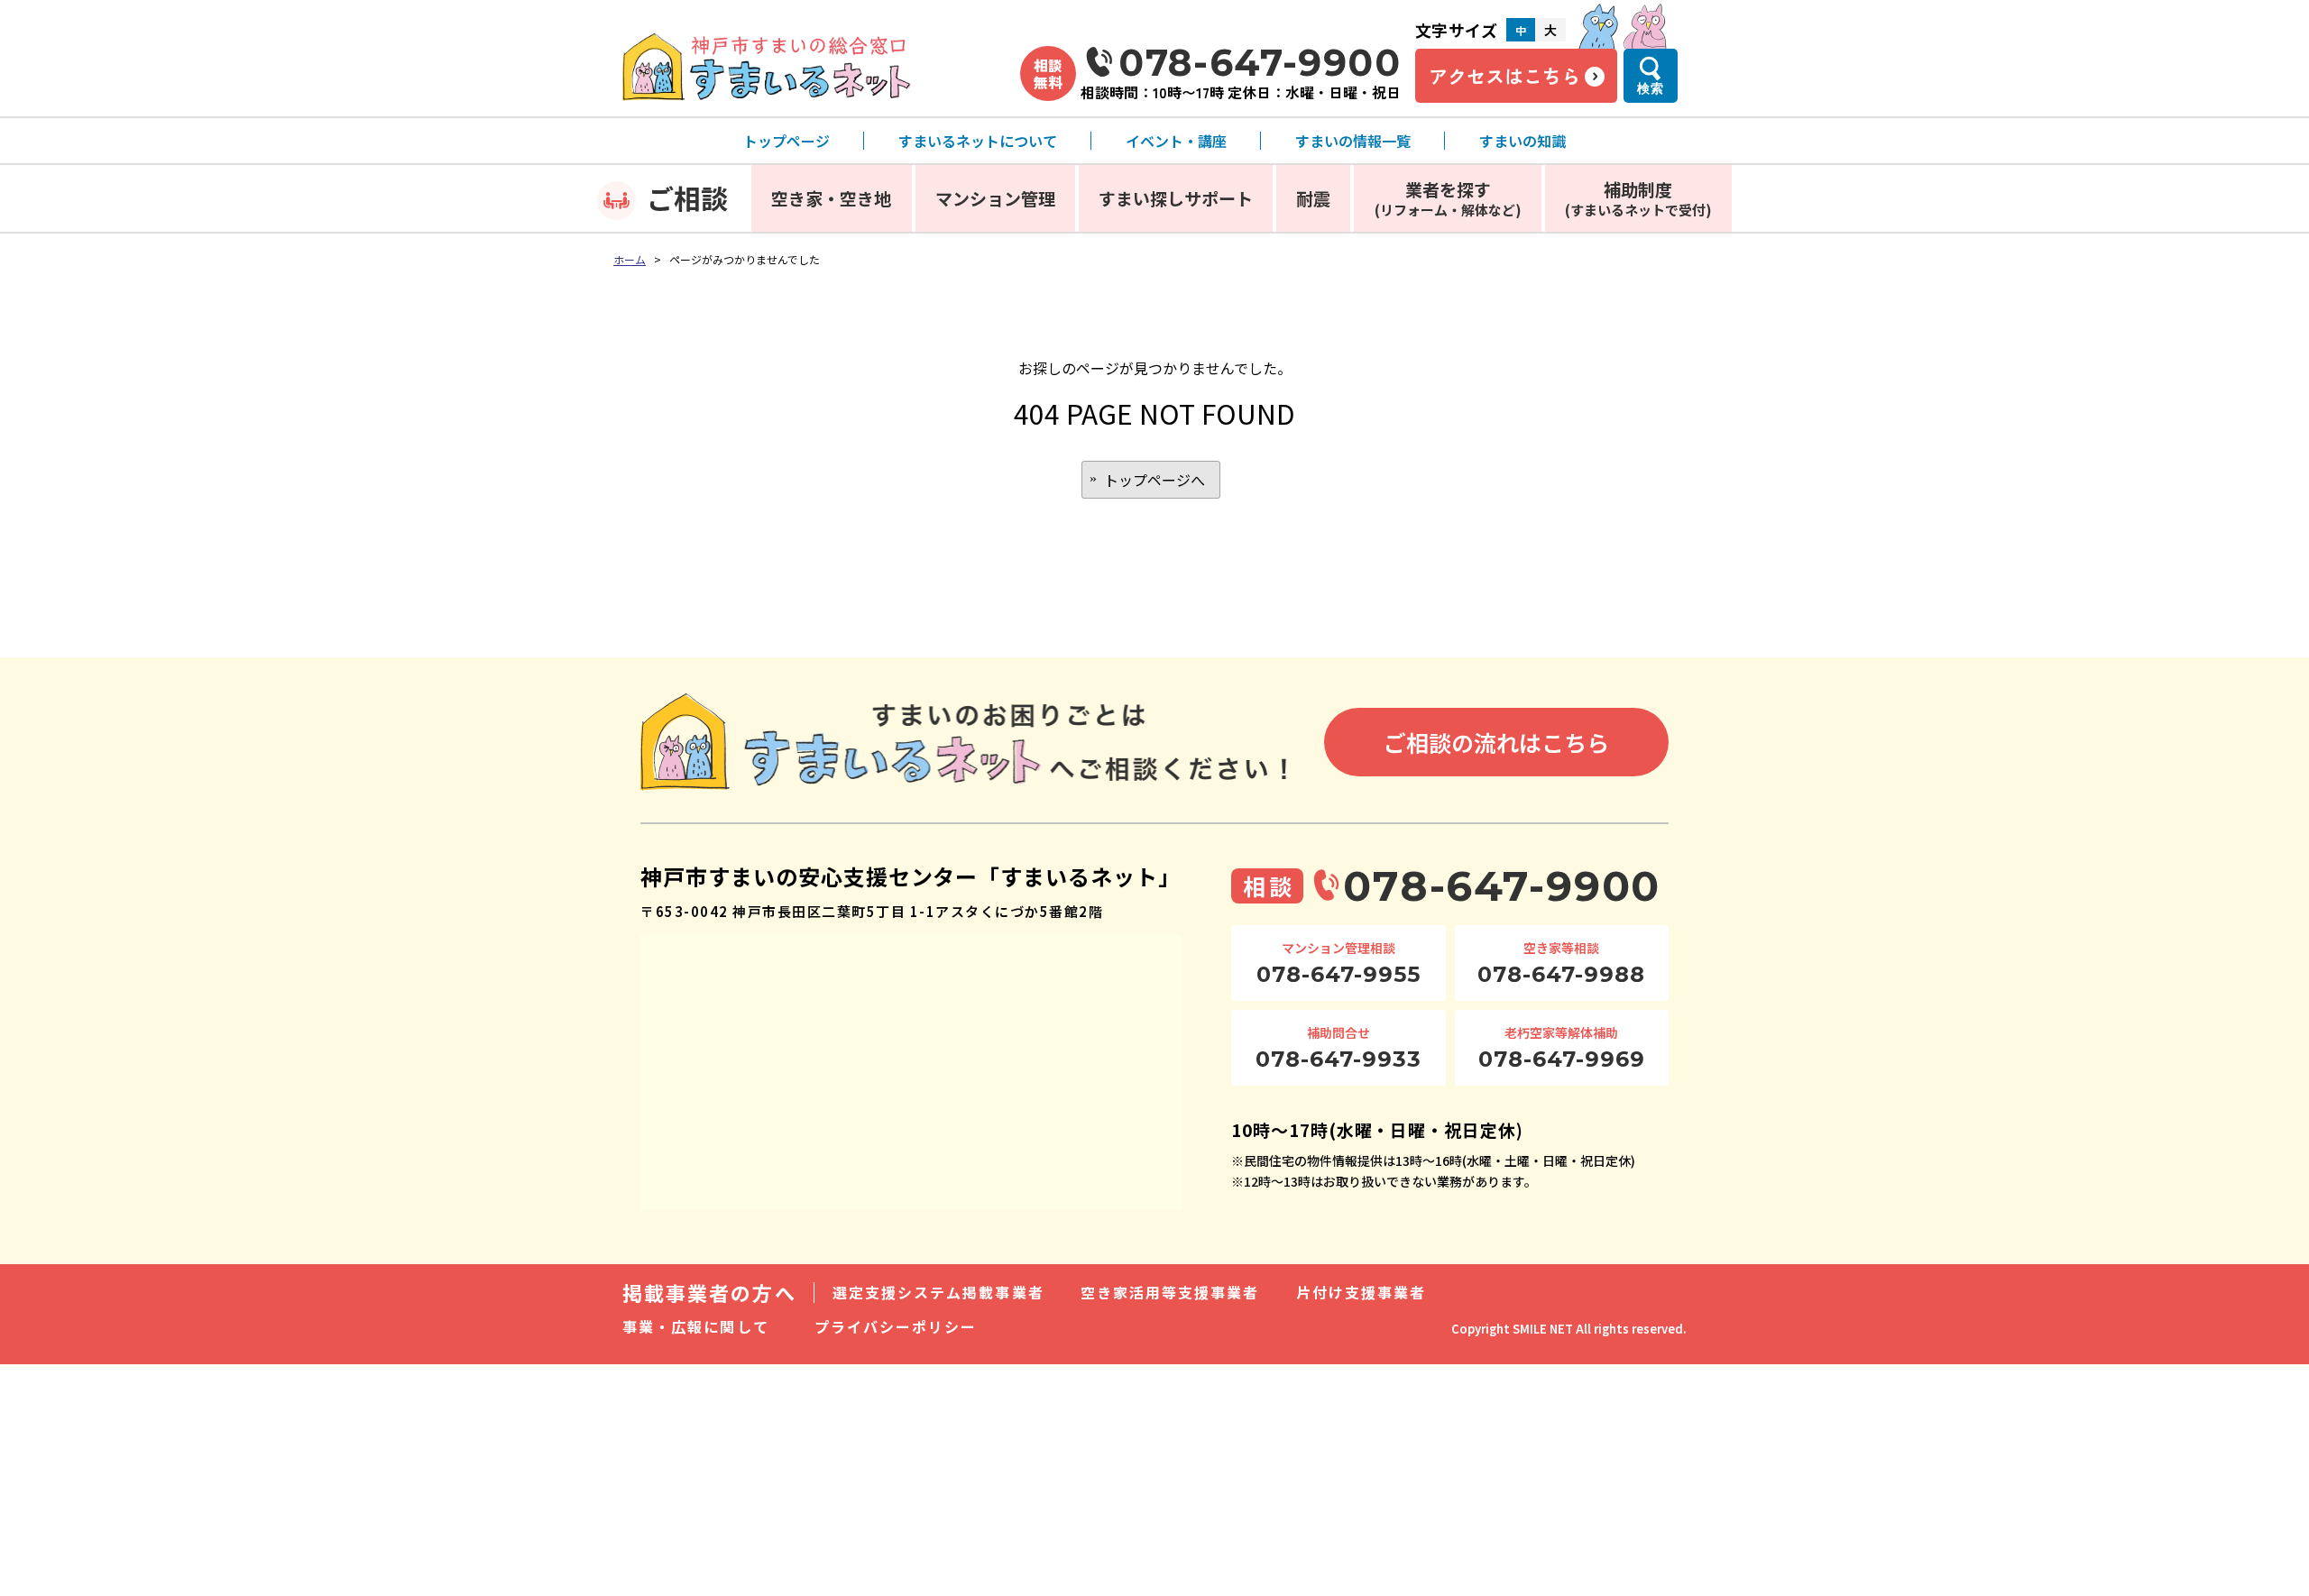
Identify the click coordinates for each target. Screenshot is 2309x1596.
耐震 (1313, 198)
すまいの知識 (1522, 141)
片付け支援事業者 (1361, 1292)
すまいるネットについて (978, 141)
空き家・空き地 (831, 198)
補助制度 (1638, 198)
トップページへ (1154, 480)
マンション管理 (995, 198)
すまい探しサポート (1176, 198)
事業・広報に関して (696, 1326)
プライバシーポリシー (896, 1326)
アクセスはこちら (1504, 76)
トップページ (787, 141)
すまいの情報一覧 (1353, 141)
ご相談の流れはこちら (1496, 742)
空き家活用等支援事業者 (1170, 1292)
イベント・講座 (1176, 141)
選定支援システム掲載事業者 (938, 1292)
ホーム (630, 259)
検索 (1651, 88)
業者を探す (1448, 198)
